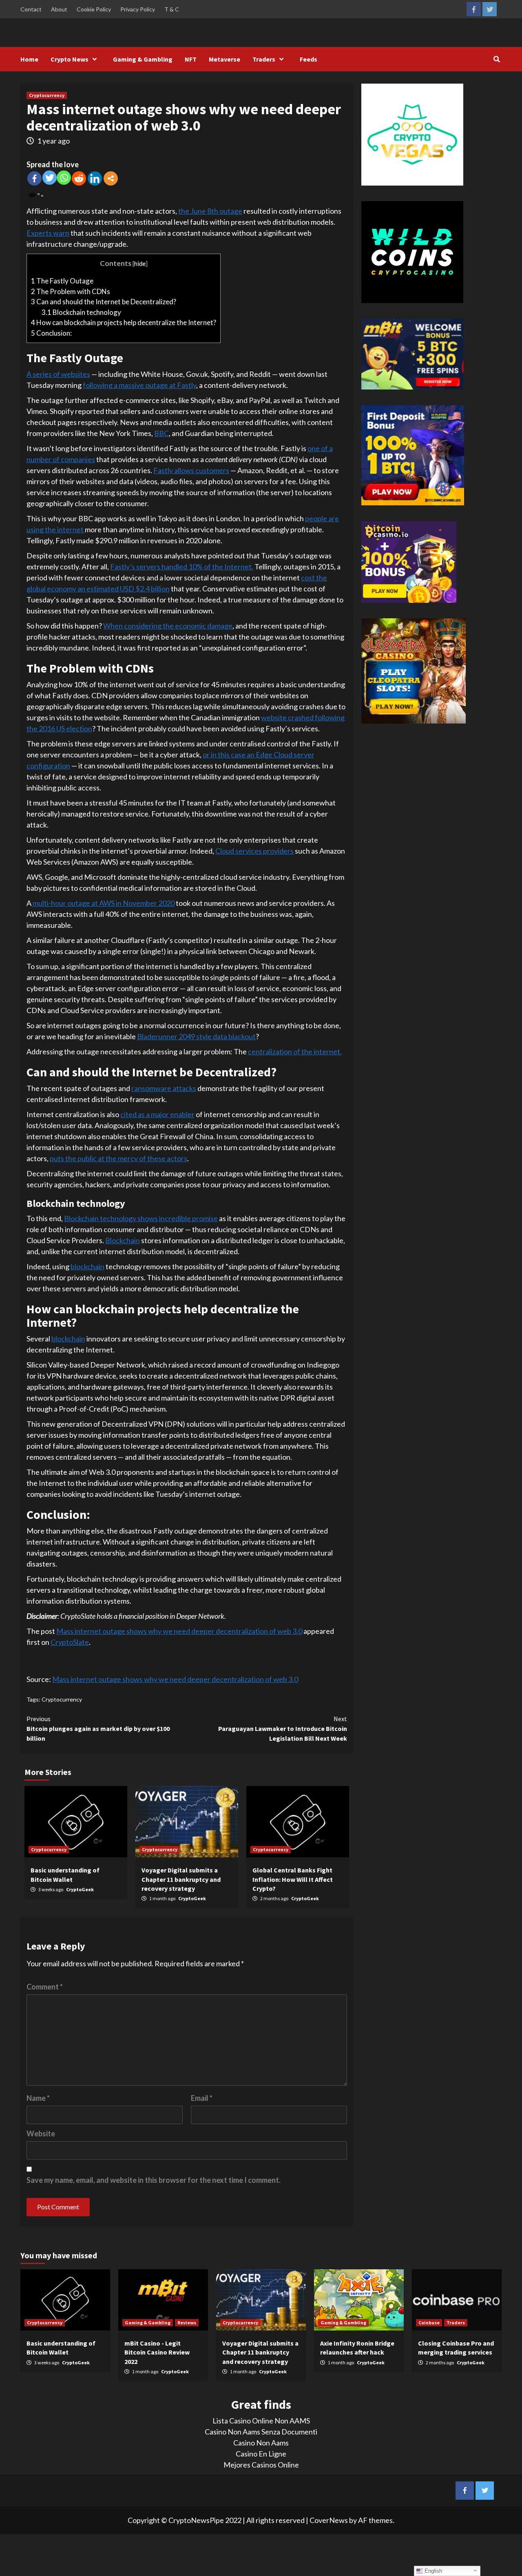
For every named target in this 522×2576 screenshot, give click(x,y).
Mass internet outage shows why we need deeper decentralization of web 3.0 (179, 1631)
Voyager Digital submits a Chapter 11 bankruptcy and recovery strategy (181, 1879)
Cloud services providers (254, 851)
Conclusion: (51, 333)
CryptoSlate (70, 1642)
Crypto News (70, 59)
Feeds (309, 59)
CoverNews (329, 2520)
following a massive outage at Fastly (139, 385)
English (432, 2571)
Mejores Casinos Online (261, 2465)
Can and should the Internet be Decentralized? (104, 302)
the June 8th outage (210, 211)
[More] (111, 178)
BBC (161, 433)
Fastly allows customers (191, 470)
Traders (264, 59)
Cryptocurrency (47, 95)
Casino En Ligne (261, 2454)
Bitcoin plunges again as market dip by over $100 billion (98, 1728)
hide (140, 263)
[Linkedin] (95, 178)
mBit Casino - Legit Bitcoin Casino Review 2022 (157, 2352)
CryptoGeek (80, 1889)
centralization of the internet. (295, 1051)
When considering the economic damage (168, 626)
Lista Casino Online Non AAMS (261, 2421)
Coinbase (429, 2323)
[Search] (497, 59)
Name (38, 2098)
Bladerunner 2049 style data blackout (196, 1036)
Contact (31, 9)
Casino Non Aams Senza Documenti (261, 2432)
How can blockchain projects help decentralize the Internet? (124, 322)
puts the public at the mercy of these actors (118, 1158)
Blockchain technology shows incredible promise (141, 1218)
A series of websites (58, 374)
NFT (191, 59)
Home (29, 59)
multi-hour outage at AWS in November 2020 (103, 903)
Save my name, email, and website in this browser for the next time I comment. (154, 2180)
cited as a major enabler (157, 1114)
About (59, 9)
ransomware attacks (164, 1088)
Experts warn (48, 233)
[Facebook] (34, 178)
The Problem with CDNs (71, 291)
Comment (45, 1987)
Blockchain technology (81, 312)
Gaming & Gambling (143, 59)
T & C (172, 9)
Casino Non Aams (261, 2443)
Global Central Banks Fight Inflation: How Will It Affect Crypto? (293, 1879)
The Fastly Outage (62, 281)
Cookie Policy (94, 9)
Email (202, 2098)
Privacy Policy (138, 9)
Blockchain (123, 1240)
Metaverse (225, 59)
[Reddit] (79, 178)
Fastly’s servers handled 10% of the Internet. (182, 567)
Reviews (187, 2323)
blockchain (87, 1266)
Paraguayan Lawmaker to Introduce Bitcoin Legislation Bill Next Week (283, 1728)
